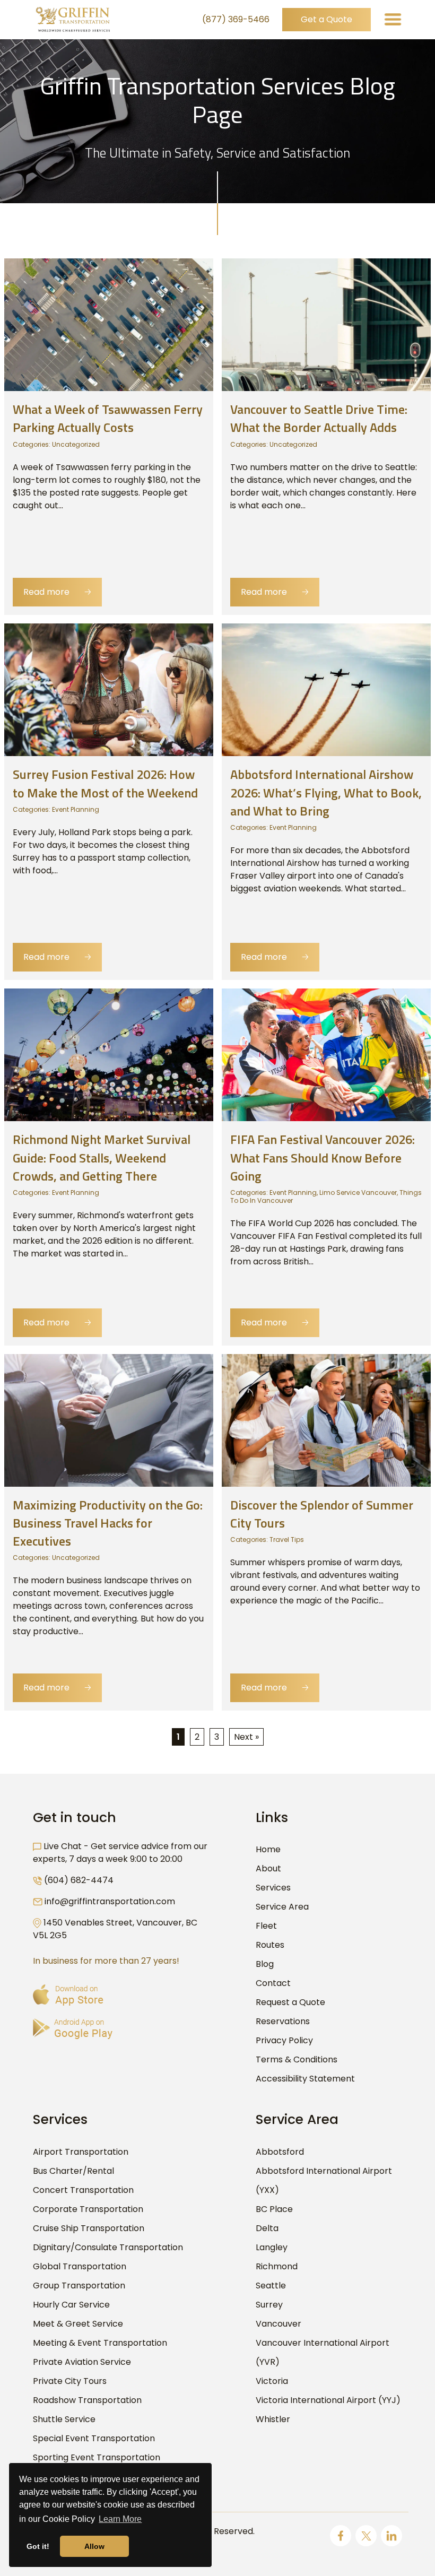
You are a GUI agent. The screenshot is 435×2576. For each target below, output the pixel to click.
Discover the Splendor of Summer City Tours (322, 1514)
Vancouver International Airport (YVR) (323, 2352)
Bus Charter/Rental (73, 2171)
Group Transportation (79, 2286)
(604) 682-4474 (79, 1880)
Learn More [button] (120, 2519)
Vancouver (279, 2324)
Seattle (271, 2286)
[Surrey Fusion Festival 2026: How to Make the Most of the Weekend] (109, 689)
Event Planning (76, 809)
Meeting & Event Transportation (100, 2343)
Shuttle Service (64, 2419)
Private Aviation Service (82, 2362)
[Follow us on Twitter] (366, 2536)
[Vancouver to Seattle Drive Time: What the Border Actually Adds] (326, 324)
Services (273, 1888)
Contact (273, 1983)
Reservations (283, 2021)
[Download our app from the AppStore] (68, 1995)
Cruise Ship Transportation (89, 2228)
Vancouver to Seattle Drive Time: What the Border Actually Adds (319, 418)
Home (268, 1849)
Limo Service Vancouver (358, 1192)
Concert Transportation (83, 2190)
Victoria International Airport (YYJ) (328, 2400)
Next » (246, 1737)
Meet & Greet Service (78, 2324)
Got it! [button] (38, 2546)
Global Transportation (80, 2266)
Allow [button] (94, 2546)
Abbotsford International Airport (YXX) (324, 2180)
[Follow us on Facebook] (341, 2536)
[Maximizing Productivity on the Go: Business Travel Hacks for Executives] (109, 1420)
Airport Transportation (81, 2152)
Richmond (277, 2266)
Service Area (282, 1907)
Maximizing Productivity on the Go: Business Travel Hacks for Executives (108, 1523)
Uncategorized (76, 444)
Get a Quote (327, 19)
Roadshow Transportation (87, 2400)
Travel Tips (287, 1539)
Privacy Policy (284, 2040)
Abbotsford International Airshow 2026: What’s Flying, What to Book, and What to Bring (326, 792)
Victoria (272, 2381)
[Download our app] (73, 2029)
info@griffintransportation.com (110, 1901)
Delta (267, 2228)
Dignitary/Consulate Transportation (108, 2247)
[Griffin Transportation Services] (73, 20)
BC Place (274, 2209)
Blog (265, 1964)
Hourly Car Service (71, 2305)
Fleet (266, 1926)
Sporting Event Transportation (97, 2457)
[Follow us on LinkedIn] (391, 2536)
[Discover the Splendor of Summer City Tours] (326, 1420)
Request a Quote (290, 2002)
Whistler (273, 2419)
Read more (57, 592)
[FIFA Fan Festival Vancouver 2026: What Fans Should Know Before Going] (326, 1055)
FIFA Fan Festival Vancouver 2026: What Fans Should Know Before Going (323, 1157)
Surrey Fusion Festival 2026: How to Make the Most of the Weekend (105, 783)
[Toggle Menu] (393, 19)
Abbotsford (280, 2152)
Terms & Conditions (297, 2059)
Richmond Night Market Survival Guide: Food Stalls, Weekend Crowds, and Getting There (102, 1157)
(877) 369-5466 (236, 19)
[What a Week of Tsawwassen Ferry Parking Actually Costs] (109, 324)
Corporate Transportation (88, 2209)
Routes (270, 1945)
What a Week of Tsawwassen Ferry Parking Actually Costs (108, 418)
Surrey (269, 2305)
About (268, 1868)
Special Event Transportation (94, 2438)
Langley (272, 2247)
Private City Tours (70, 2381)
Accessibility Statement (305, 2079)
